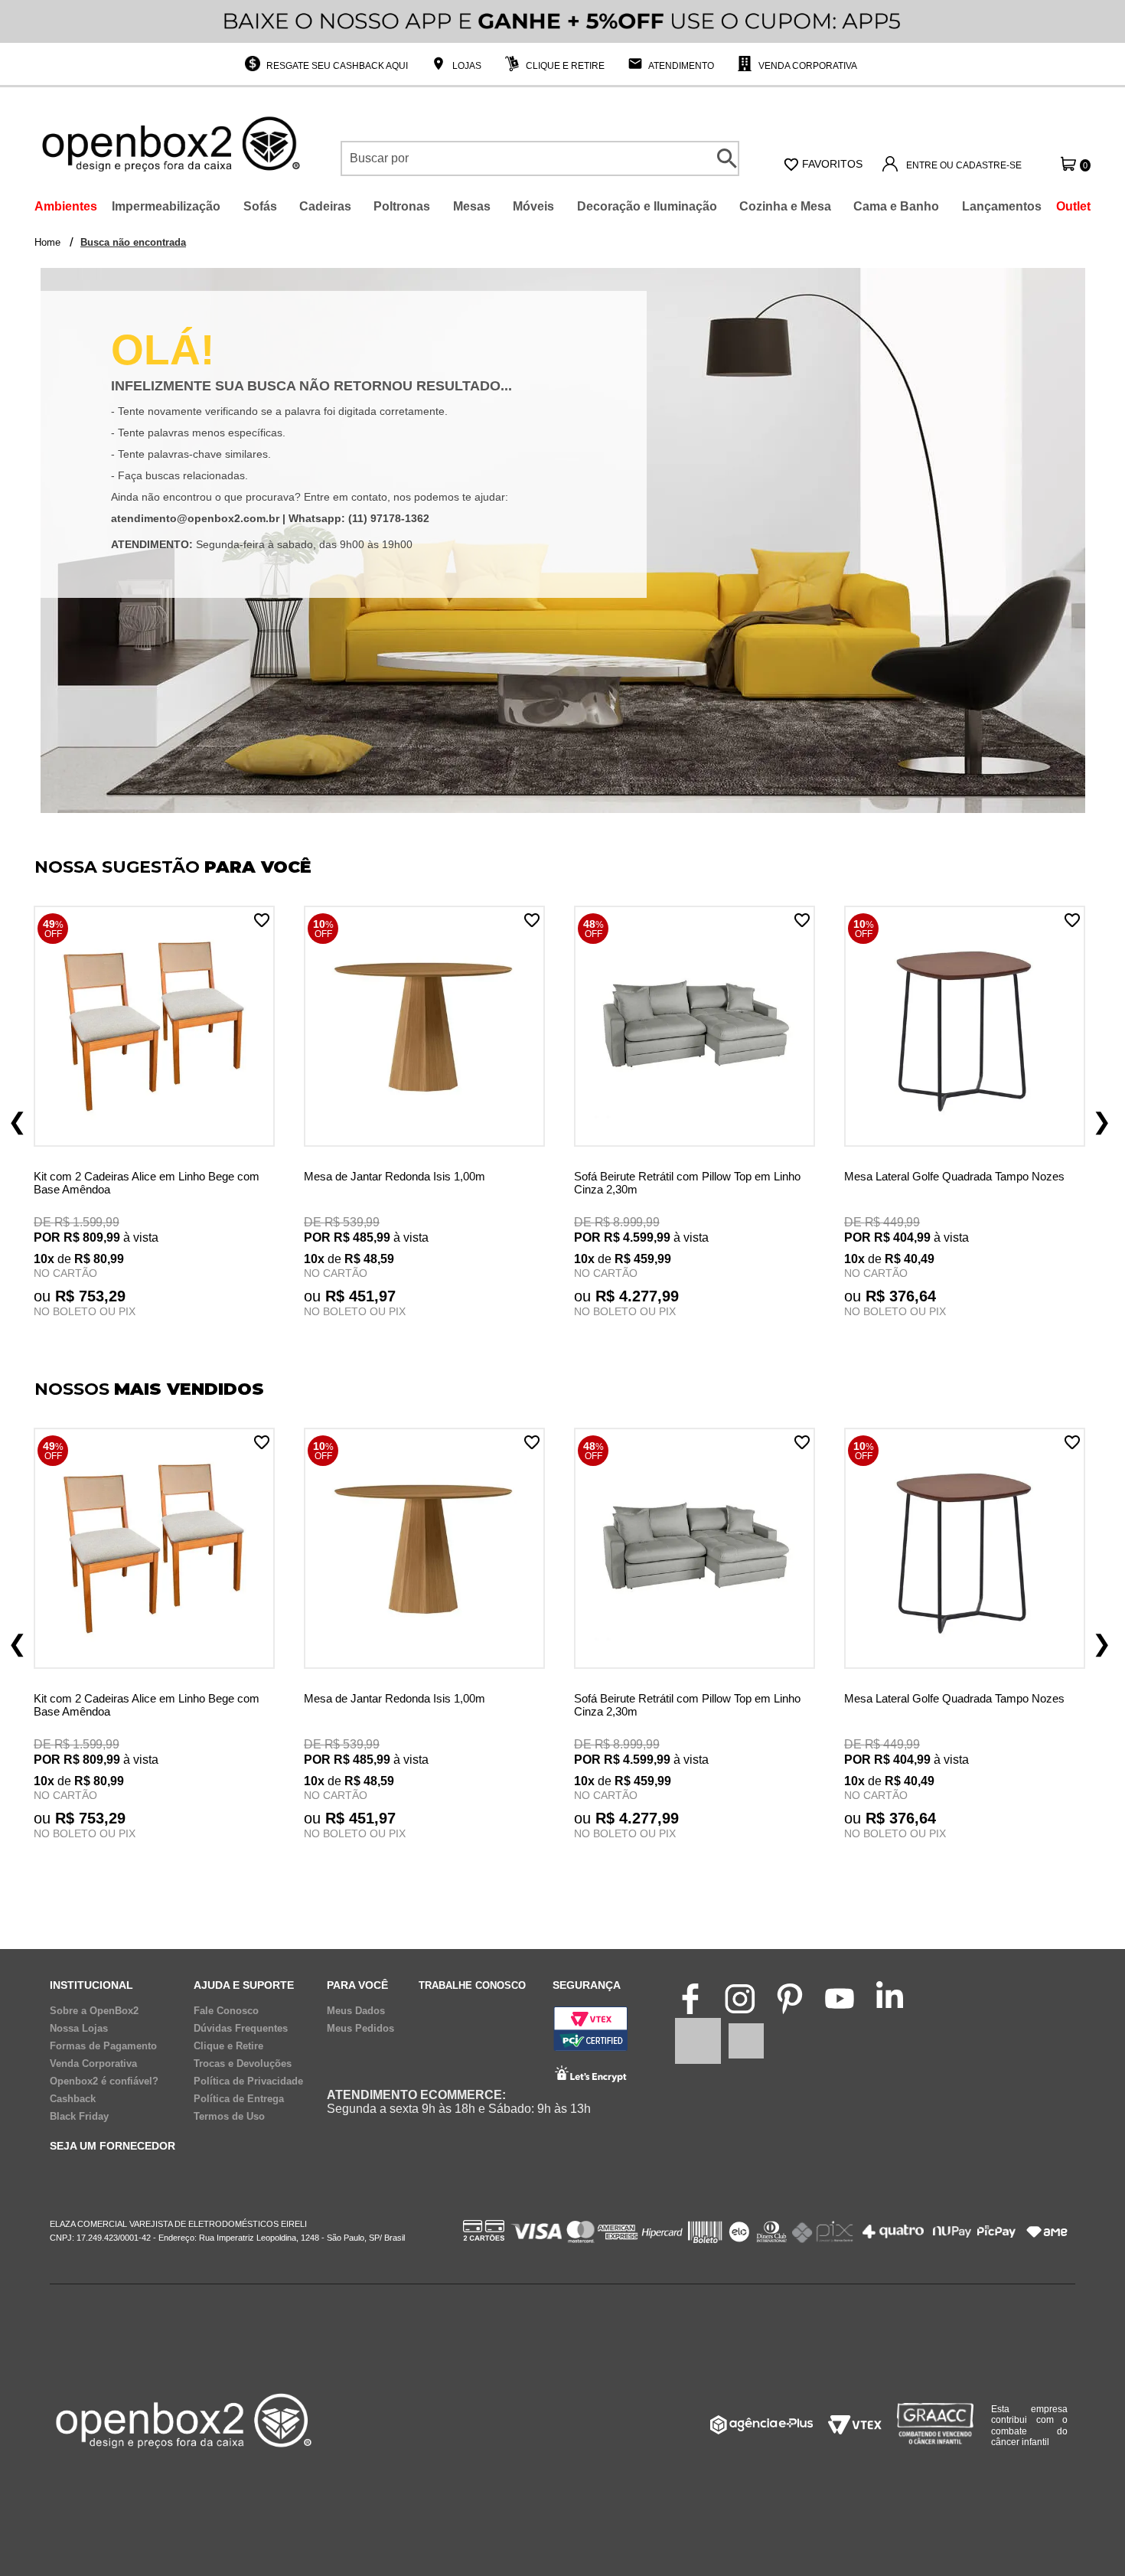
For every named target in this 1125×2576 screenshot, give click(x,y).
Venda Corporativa (807, 66)
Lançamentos (1002, 206)
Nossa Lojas (79, 2029)
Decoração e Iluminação (647, 206)
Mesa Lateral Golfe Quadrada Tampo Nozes (954, 1176)
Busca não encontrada (133, 242)
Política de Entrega (239, 2099)
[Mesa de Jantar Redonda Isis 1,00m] (424, 1028)
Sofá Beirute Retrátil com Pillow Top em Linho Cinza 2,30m (687, 1183)
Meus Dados (356, 2011)
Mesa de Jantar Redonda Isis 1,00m (395, 1176)
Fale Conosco (226, 2011)
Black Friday (79, 2117)
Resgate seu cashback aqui (336, 66)
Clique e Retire (564, 66)
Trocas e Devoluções (243, 2064)
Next (1102, 1121)
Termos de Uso (229, 2117)
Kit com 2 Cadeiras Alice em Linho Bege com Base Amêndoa (147, 1183)
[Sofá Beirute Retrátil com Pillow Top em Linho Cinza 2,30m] (695, 1028)
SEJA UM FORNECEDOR (112, 2146)
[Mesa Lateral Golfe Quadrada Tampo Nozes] (965, 1028)
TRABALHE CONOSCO (472, 1985)
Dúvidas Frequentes (241, 2029)
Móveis (533, 206)
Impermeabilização (166, 206)
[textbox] (540, 158)
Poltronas (402, 206)
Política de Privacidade (248, 2081)
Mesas (472, 206)
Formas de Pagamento (103, 2046)
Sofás (260, 206)
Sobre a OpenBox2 (94, 2011)
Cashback (73, 2099)
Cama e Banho (896, 206)
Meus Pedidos (360, 2029)
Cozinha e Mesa (785, 206)
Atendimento (680, 66)
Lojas (466, 66)
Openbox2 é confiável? (104, 2081)
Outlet (1073, 206)
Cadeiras (325, 206)
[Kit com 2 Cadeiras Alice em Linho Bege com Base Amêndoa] (154, 1028)
